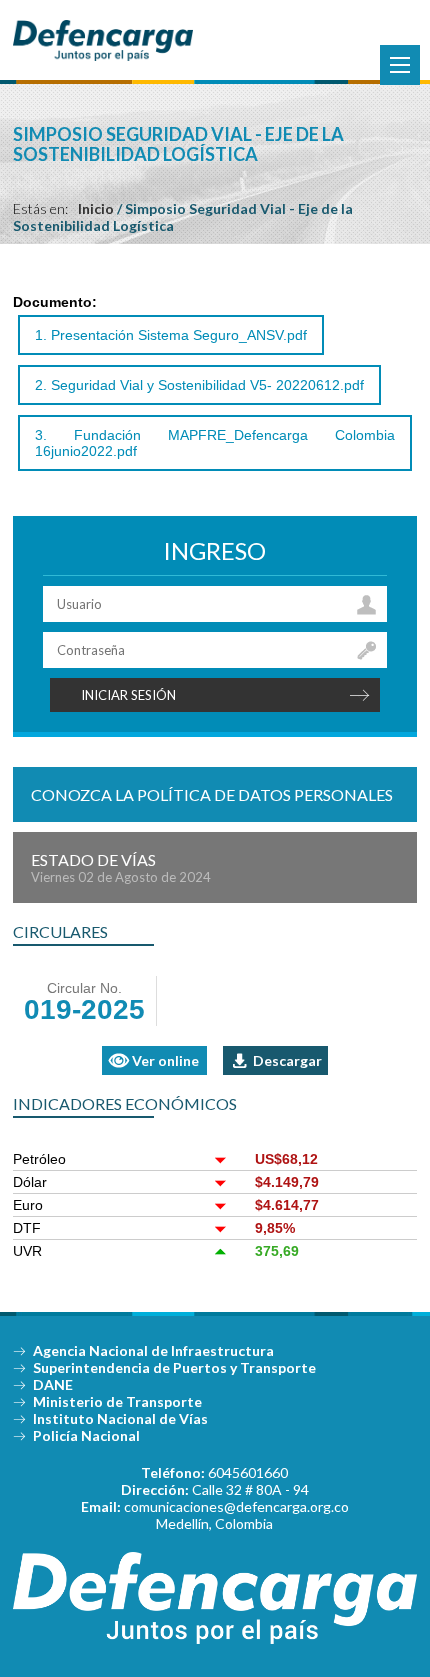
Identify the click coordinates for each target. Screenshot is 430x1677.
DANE (53, 1384)
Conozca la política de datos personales (212, 794)
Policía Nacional (86, 1435)
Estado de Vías (121, 867)
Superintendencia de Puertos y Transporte (174, 1367)
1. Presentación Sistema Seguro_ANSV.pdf (171, 335)
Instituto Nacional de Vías (120, 1418)
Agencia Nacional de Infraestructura (153, 1350)
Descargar (287, 1060)
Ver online (165, 1060)
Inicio (96, 208)
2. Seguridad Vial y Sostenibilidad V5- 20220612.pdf (199, 385)
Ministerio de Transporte (117, 1401)
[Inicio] (103, 56)
